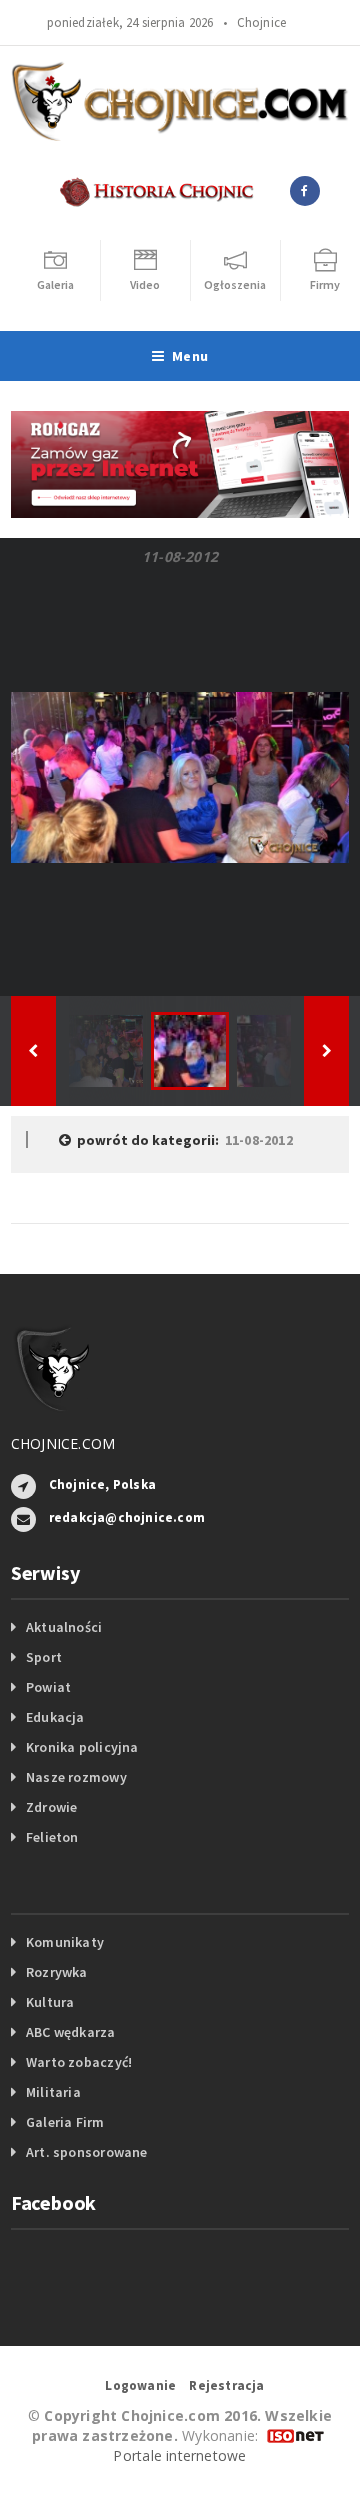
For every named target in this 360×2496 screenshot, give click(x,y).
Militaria (53, 2092)
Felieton (52, 1837)
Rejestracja (226, 2385)
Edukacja (55, 1717)
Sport (44, 1657)
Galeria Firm (65, 2122)
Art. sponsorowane (87, 2152)
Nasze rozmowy (76, 1777)
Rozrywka (57, 1972)
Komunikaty (65, 1942)
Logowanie (140, 2385)
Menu (190, 356)
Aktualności (64, 1627)
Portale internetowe (179, 2455)
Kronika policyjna (82, 1747)
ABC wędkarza (71, 2032)
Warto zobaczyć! (79, 2062)
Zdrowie (51, 1807)
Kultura (50, 2002)
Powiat (48, 1687)
